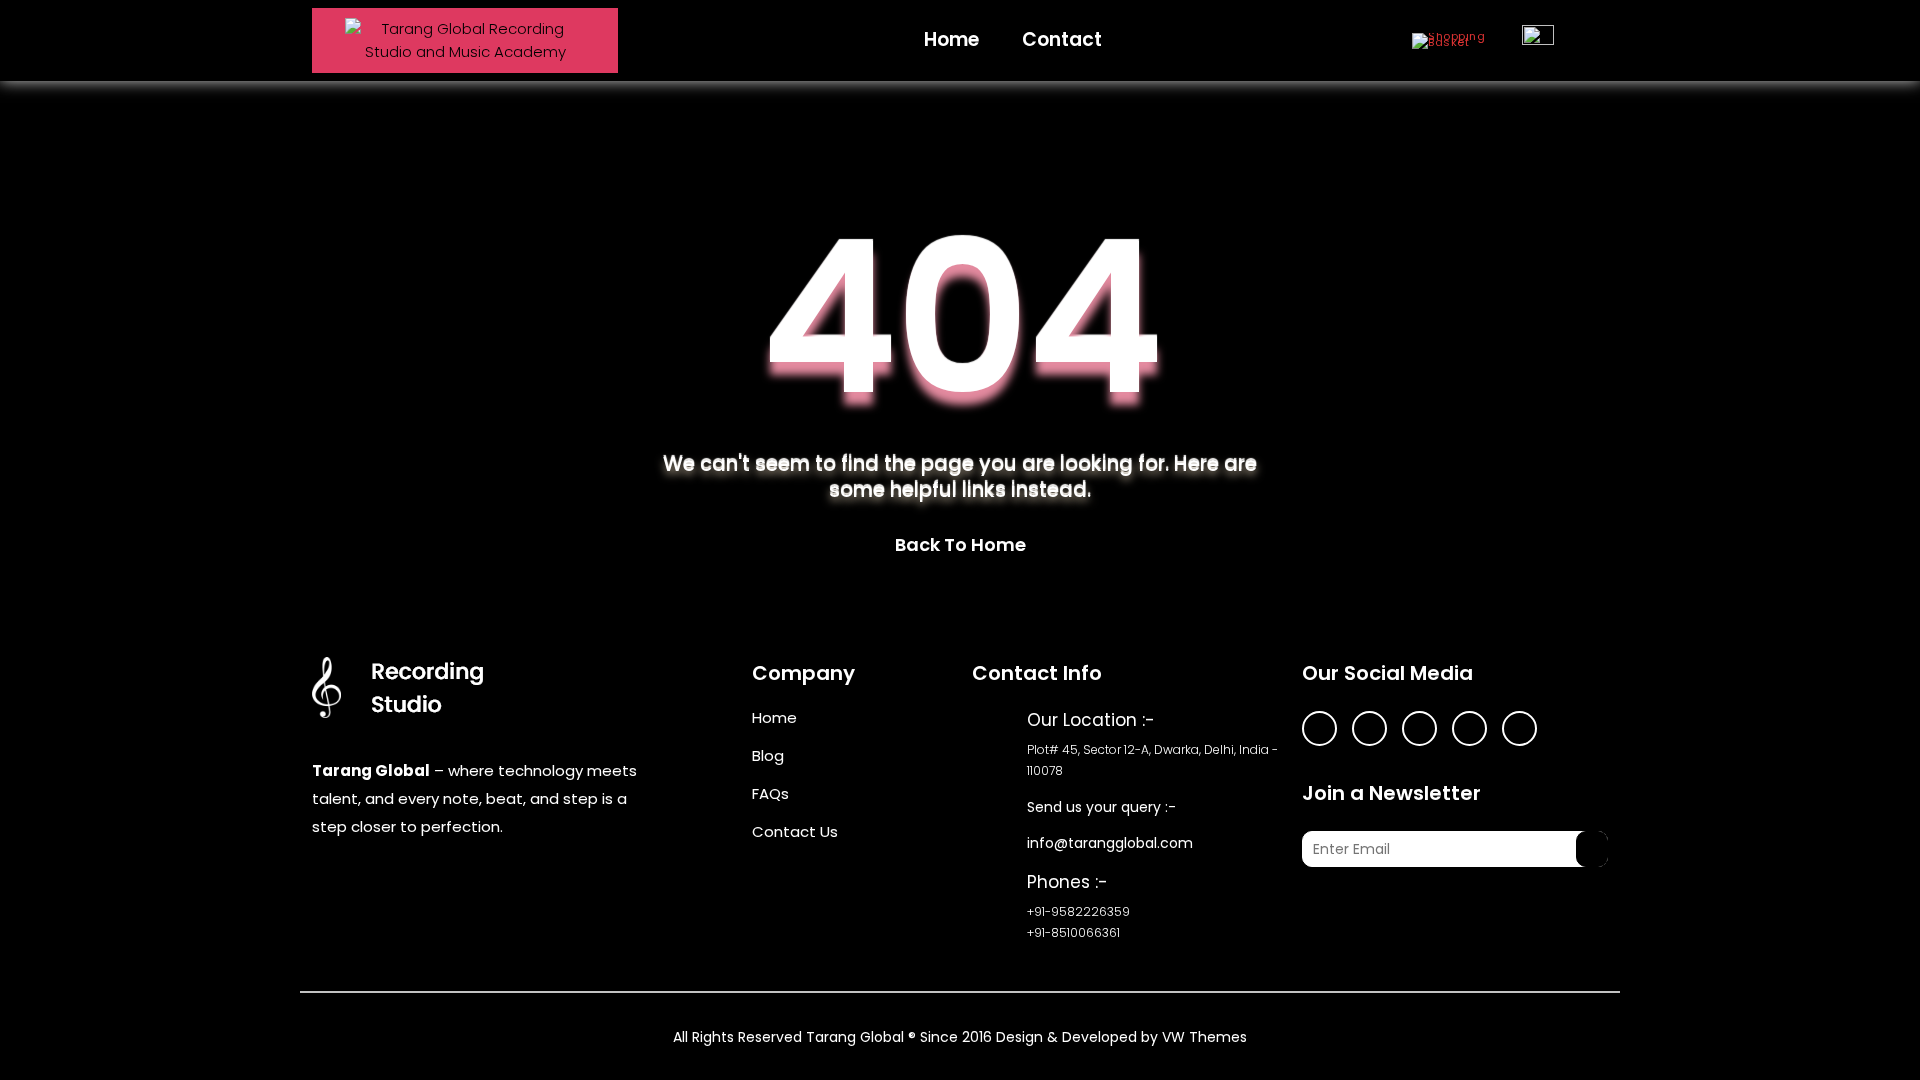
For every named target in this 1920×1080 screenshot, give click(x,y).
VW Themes (1202, 1037)
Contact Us (795, 831)
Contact (1062, 39)
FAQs (770, 793)
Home (951, 39)
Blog (768, 755)
